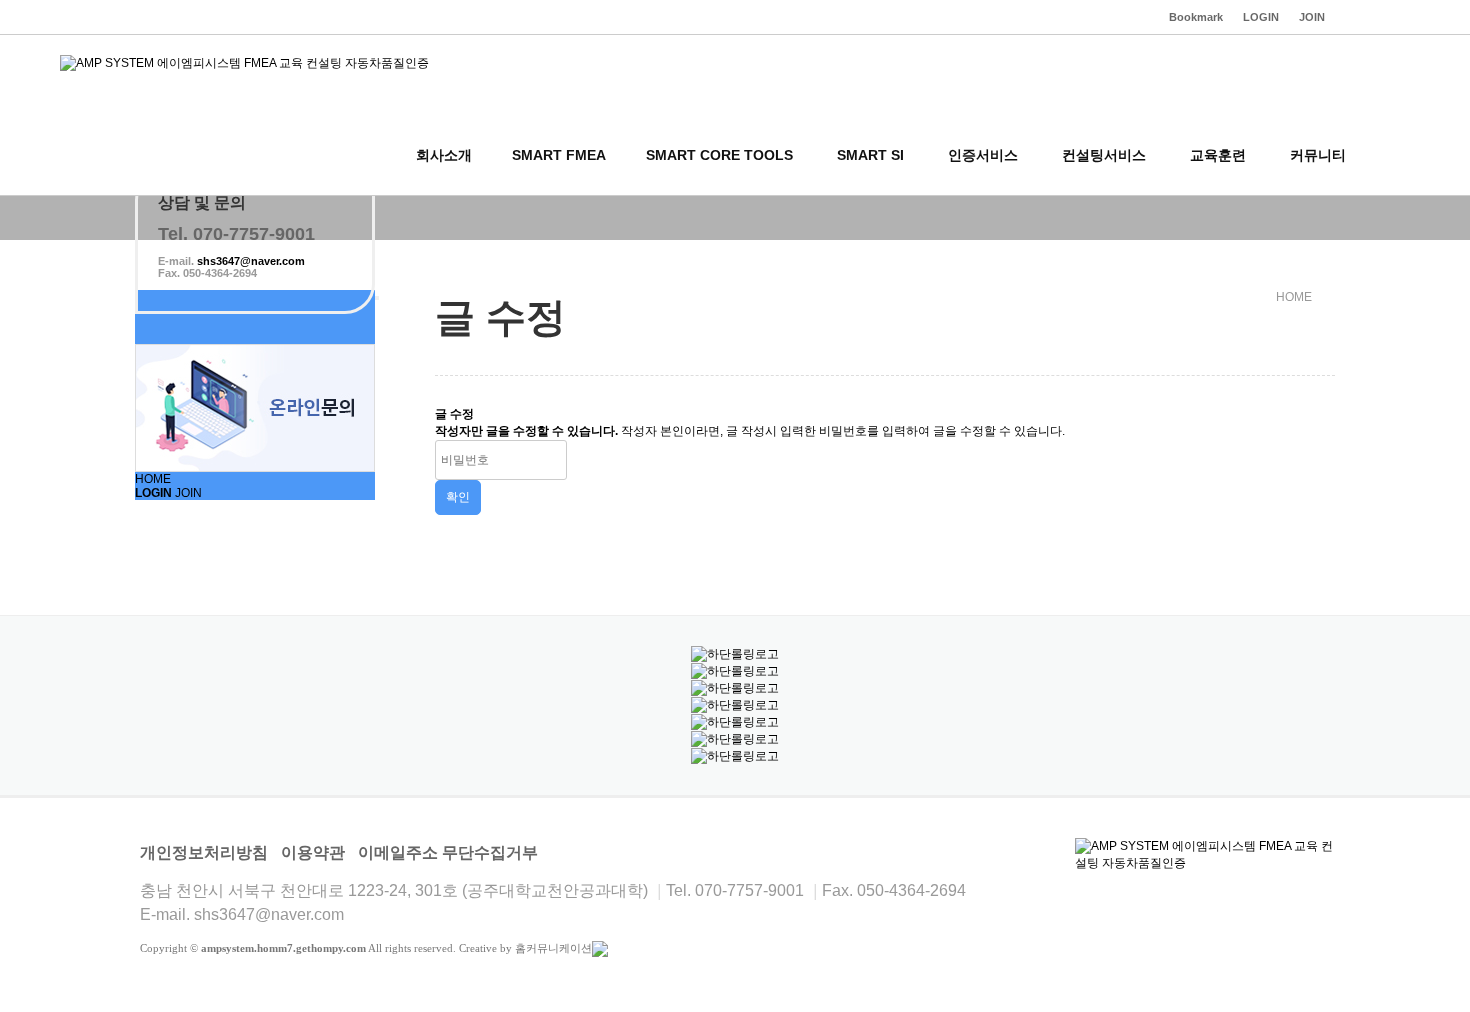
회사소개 (444, 155)
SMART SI (870, 155)
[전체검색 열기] (1390, 155)
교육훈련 (1218, 155)
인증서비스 (983, 155)
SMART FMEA (559, 155)
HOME (153, 479)
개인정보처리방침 (204, 852)
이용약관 (313, 852)
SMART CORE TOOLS (719, 155)
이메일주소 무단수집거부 (448, 852)
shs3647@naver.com (251, 261)
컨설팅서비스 (1104, 155)
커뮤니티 (1318, 155)
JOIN (188, 493)
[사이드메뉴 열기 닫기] (377, 298)
